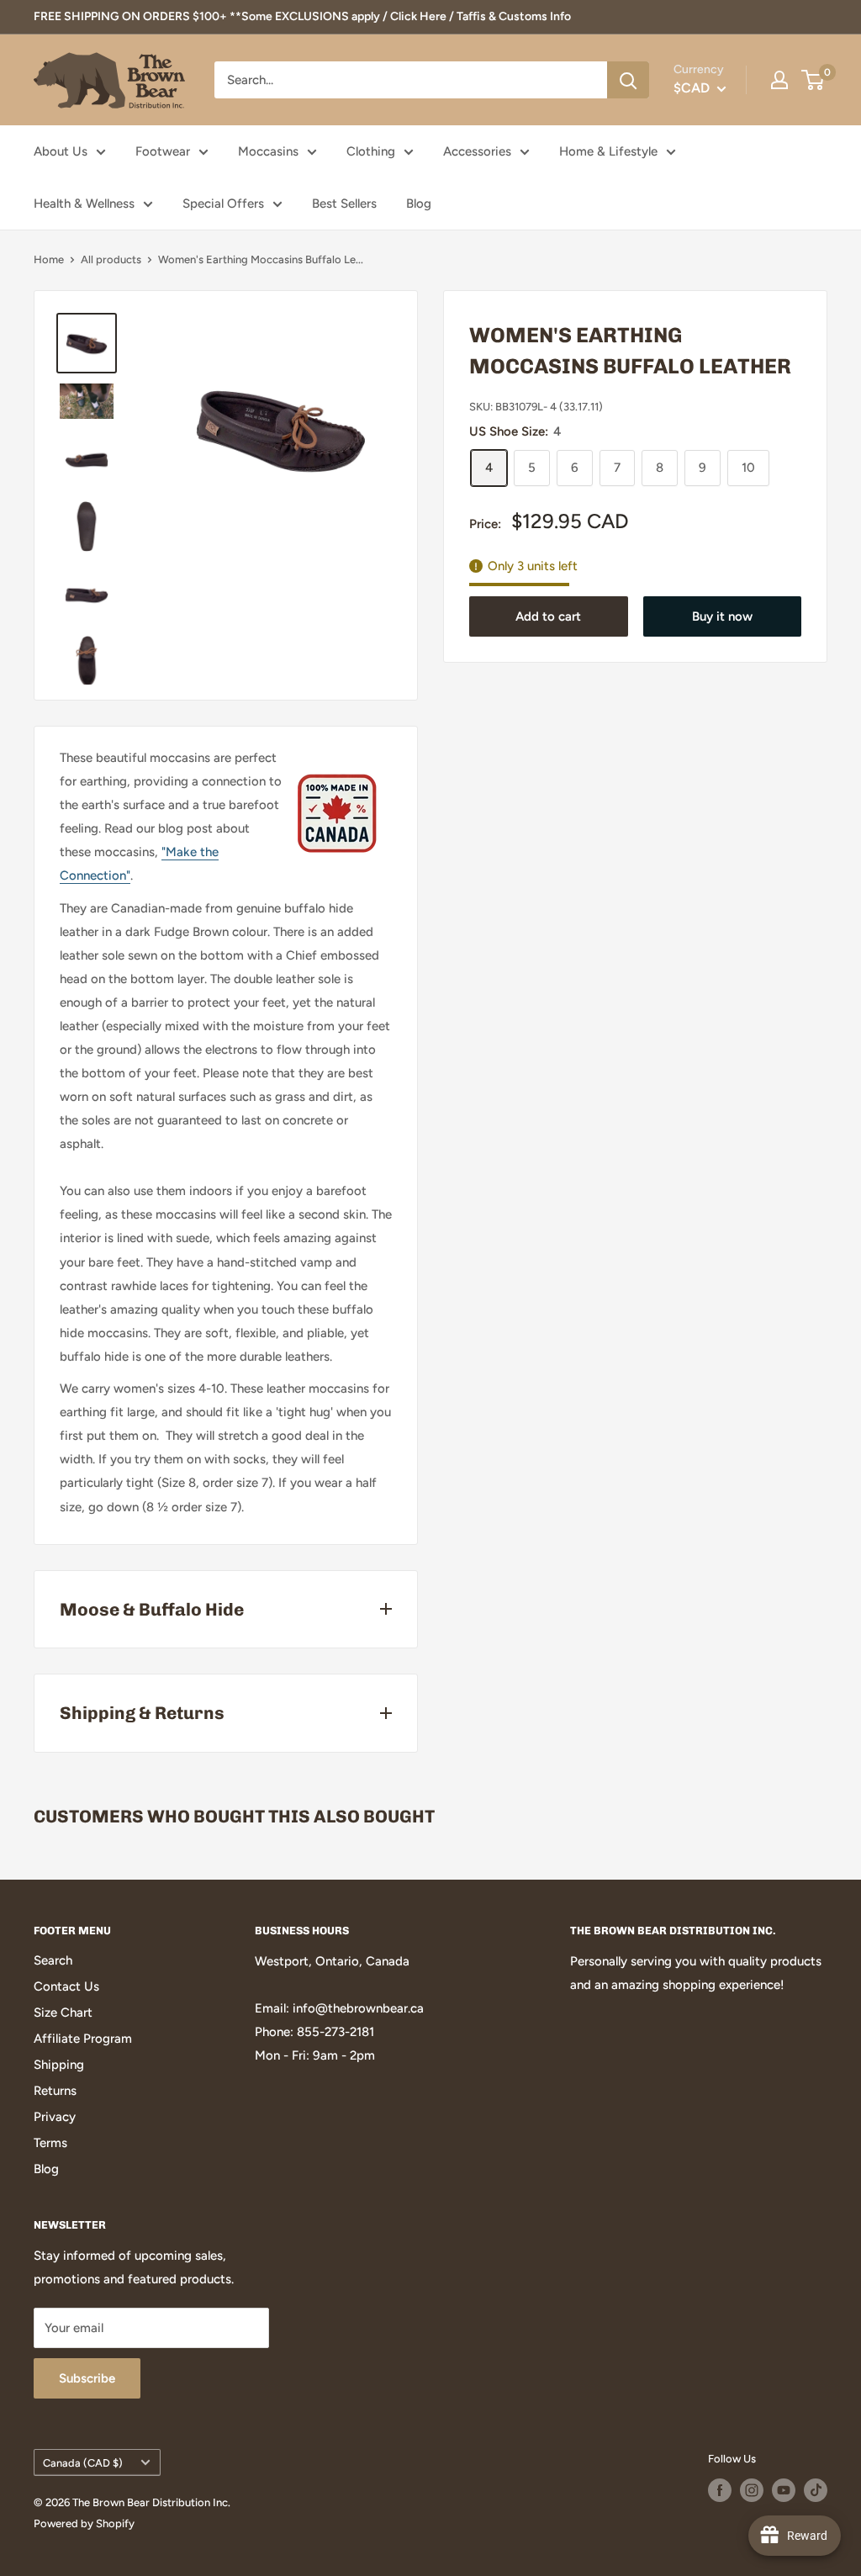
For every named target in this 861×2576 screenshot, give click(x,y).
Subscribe (87, 2378)
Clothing (371, 151)
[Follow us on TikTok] (816, 2490)
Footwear (163, 151)
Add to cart (548, 616)
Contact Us (66, 1986)
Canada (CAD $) (83, 2463)
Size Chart (63, 2013)
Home (49, 259)
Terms (50, 2143)
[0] (813, 80)
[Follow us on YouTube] (784, 2490)
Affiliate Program (83, 2039)
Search (53, 1960)
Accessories (477, 151)
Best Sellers (344, 204)
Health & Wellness (84, 204)
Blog (419, 204)
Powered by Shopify (84, 2523)
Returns (55, 2091)
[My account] (779, 80)
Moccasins (268, 151)
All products (111, 259)
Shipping (59, 2065)
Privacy (55, 2117)
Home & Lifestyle (608, 151)
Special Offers (223, 204)
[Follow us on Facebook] (720, 2490)
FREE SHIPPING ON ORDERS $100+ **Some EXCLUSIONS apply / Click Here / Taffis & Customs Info (302, 16)
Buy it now (722, 616)
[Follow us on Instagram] (752, 2490)
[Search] (628, 80)
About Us (61, 151)
